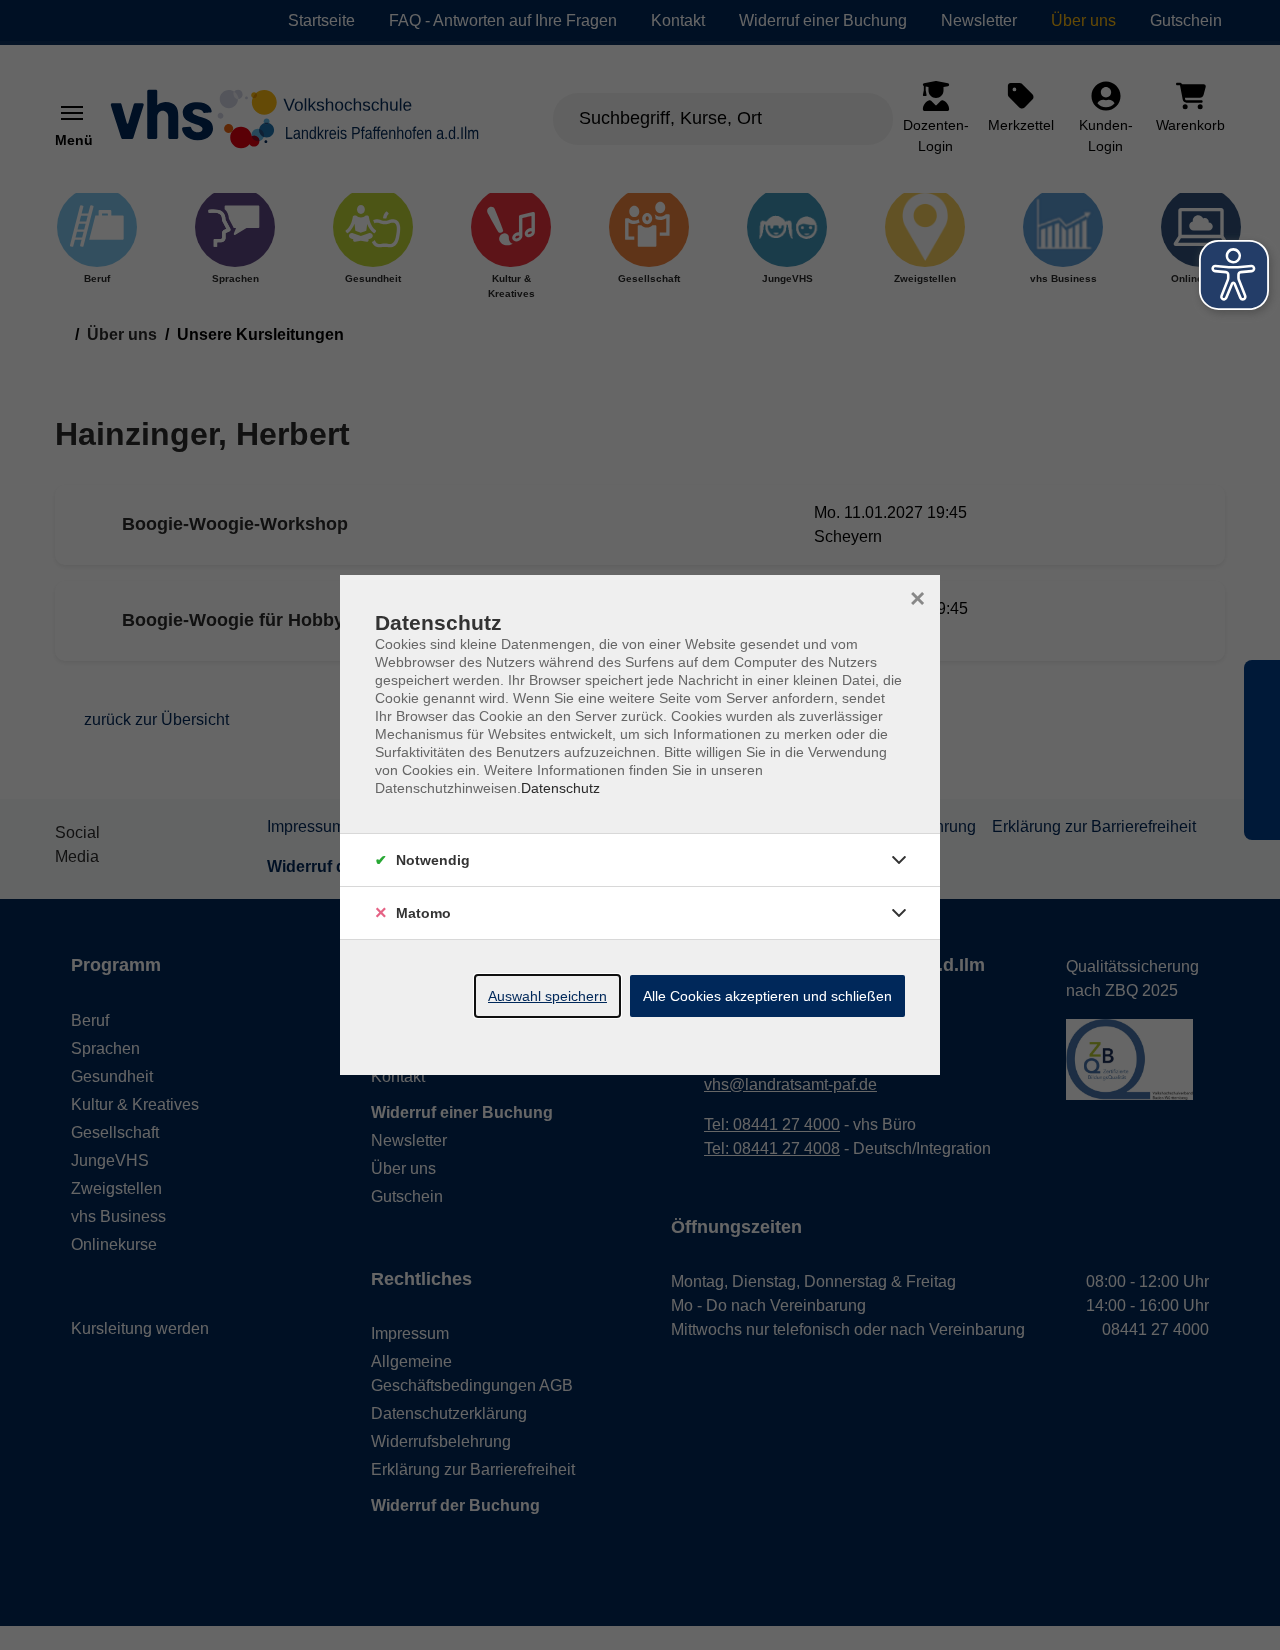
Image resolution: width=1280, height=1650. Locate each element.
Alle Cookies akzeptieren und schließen (767, 996)
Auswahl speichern (547, 996)
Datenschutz (560, 788)
